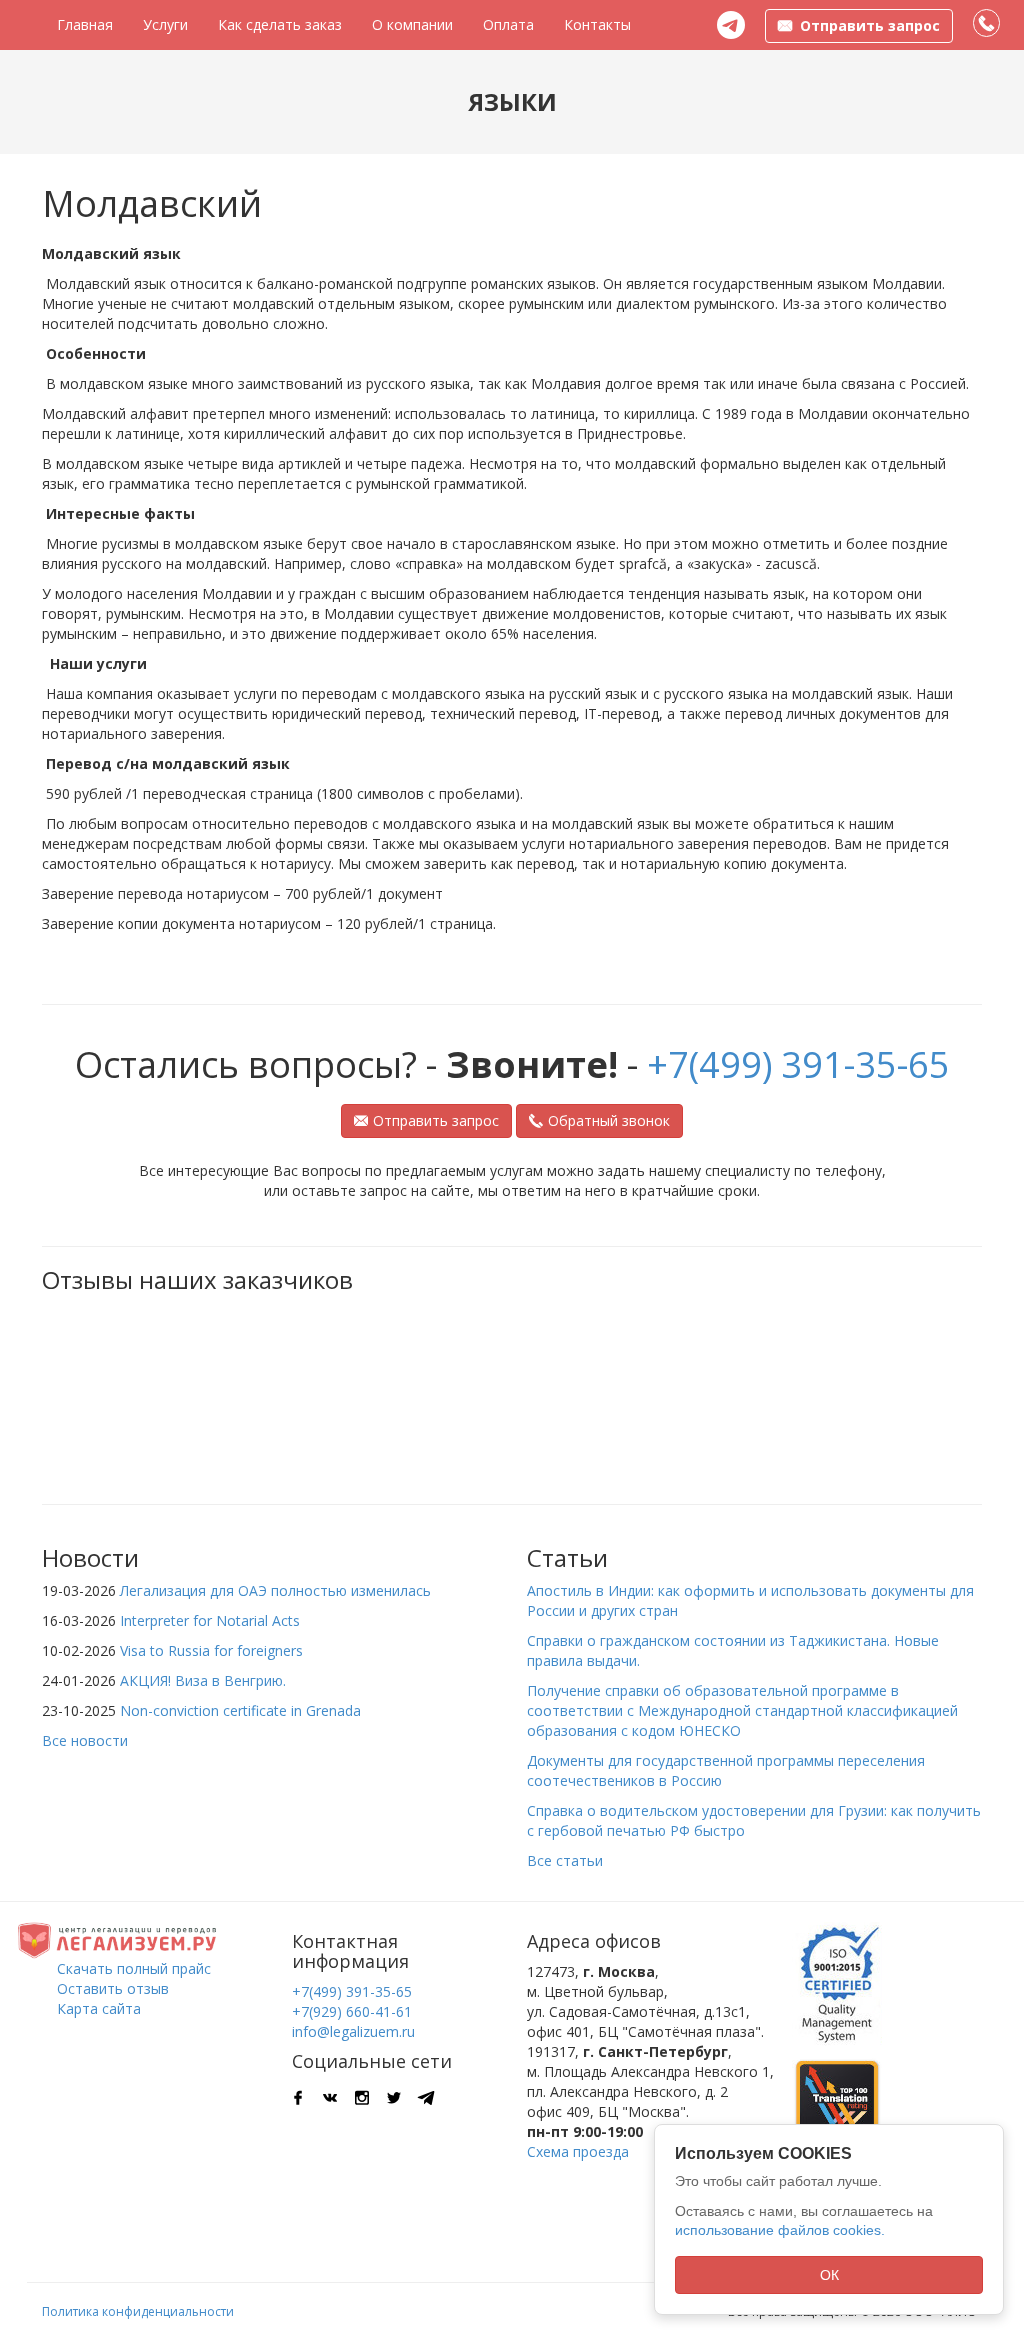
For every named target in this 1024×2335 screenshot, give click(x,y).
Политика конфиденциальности (138, 2311)
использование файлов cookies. (780, 2230)
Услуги (165, 24)
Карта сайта (99, 2008)
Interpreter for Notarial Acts (210, 1620)
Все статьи (565, 1860)
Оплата (508, 24)
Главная (85, 24)
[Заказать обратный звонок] (987, 24)
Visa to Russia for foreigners (211, 1650)
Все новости (85, 1740)
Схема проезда (578, 2151)
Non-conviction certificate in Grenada (240, 1710)
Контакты (597, 24)
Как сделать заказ (280, 24)
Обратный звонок (609, 1120)
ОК (829, 2275)
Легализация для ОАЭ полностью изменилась (275, 1590)
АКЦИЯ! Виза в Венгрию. (203, 1680)
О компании (412, 24)
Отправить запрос (436, 1120)
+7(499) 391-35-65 (798, 1064)
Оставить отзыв (113, 1988)
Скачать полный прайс (134, 1968)
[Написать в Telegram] (731, 25)
